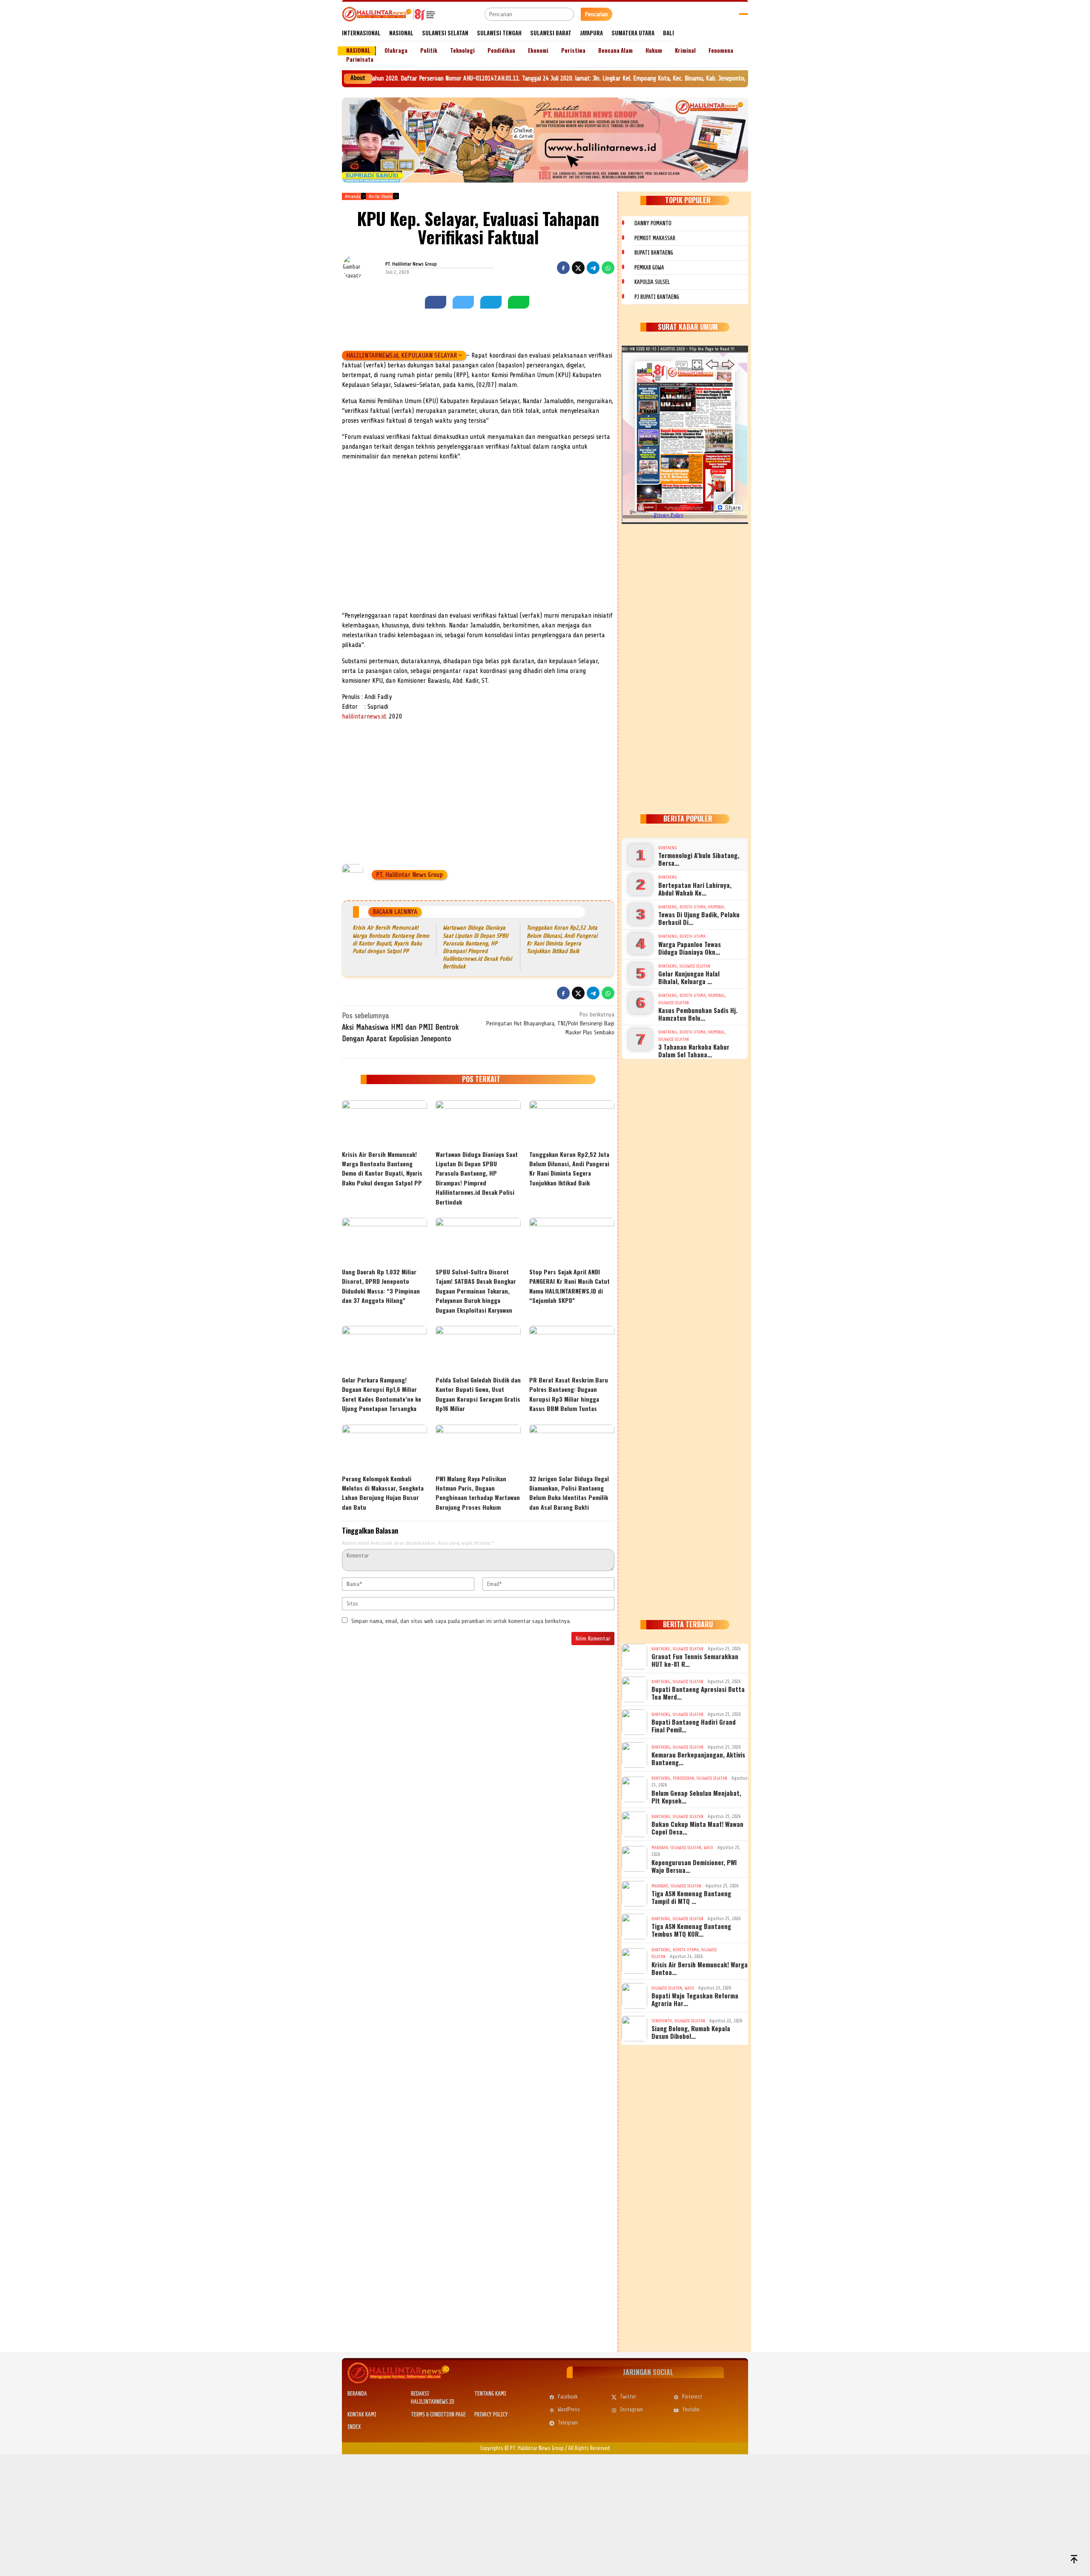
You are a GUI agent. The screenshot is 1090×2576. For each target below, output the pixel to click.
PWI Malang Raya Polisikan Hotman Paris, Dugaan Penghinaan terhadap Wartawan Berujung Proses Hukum (478, 1493)
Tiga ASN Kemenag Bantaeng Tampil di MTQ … (691, 1897)
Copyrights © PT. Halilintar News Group (522, 2448)
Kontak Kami (362, 2414)
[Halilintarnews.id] (389, 14)
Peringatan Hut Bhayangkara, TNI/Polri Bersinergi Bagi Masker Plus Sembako (550, 1023)
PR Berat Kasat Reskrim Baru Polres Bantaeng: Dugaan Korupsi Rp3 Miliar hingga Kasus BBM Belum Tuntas (569, 1394)
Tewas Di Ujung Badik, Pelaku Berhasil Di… (699, 918)
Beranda (357, 2394)
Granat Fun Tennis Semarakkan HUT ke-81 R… (695, 1660)
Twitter (628, 2397)
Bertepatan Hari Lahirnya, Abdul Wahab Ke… (695, 889)
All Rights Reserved (589, 2448)
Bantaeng (668, 848)
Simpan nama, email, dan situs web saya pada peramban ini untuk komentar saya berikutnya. (461, 1621)
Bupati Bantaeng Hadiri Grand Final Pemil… (694, 1726)
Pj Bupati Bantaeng (657, 297)
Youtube (691, 2409)
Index (354, 2427)
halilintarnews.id (364, 716)
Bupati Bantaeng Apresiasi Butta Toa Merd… (698, 1693)
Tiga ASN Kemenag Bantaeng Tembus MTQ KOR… (691, 1930)
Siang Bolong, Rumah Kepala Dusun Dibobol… (691, 2032)
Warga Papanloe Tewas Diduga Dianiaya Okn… (690, 948)
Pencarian (597, 14)
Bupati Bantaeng (654, 253)
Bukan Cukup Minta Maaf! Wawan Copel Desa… (697, 1828)
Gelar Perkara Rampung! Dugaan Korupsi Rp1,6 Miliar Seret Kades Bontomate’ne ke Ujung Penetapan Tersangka (381, 1394)
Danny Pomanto (653, 223)
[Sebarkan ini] (563, 268)
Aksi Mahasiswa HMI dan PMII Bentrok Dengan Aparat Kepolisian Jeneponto (400, 1027)
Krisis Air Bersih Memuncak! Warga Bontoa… (700, 1968)
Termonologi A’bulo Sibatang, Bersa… (699, 859)
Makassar (660, 1848)
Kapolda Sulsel (652, 282)
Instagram (631, 2409)
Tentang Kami (490, 2394)
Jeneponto (662, 2021)
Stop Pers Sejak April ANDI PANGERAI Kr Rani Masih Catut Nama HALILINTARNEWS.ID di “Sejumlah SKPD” (569, 1286)
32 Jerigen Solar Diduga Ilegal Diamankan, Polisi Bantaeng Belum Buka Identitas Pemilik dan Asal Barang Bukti (569, 1493)
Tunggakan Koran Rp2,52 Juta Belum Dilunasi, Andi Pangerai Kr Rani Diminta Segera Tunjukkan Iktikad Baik (569, 1168)
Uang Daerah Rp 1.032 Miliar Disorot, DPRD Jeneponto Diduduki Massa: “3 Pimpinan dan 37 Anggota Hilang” (381, 1286)
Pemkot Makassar (655, 238)
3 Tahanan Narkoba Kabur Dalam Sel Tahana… (694, 1050)
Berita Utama (693, 907)
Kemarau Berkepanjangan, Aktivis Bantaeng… (698, 1758)
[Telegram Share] (593, 268)
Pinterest (692, 2397)
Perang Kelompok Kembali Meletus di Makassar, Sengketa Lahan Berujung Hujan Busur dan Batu (383, 1493)
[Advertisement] (478, 547)
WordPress (569, 2409)
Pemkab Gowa (649, 268)
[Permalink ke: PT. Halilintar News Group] (364, 268)
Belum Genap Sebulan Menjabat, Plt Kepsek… (696, 1797)
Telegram (568, 2423)
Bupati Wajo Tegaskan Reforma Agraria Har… (695, 1999)
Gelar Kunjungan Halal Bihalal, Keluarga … (689, 977)
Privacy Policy (491, 2414)
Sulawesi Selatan (695, 966)
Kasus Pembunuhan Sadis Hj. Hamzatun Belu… (698, 1014)
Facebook (568, 2397)
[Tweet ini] (578, 268)
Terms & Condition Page (438, 2414)
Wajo (708, 1848)
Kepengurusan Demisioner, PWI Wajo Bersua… (694, 1866)
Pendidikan (683, 1778)
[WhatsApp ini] (608, 268)
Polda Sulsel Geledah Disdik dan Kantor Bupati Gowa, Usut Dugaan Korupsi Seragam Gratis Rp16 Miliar (478, 1394)
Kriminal (716, 907)
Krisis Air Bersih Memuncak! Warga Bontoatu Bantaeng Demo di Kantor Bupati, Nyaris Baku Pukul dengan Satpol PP (382, 1168)
